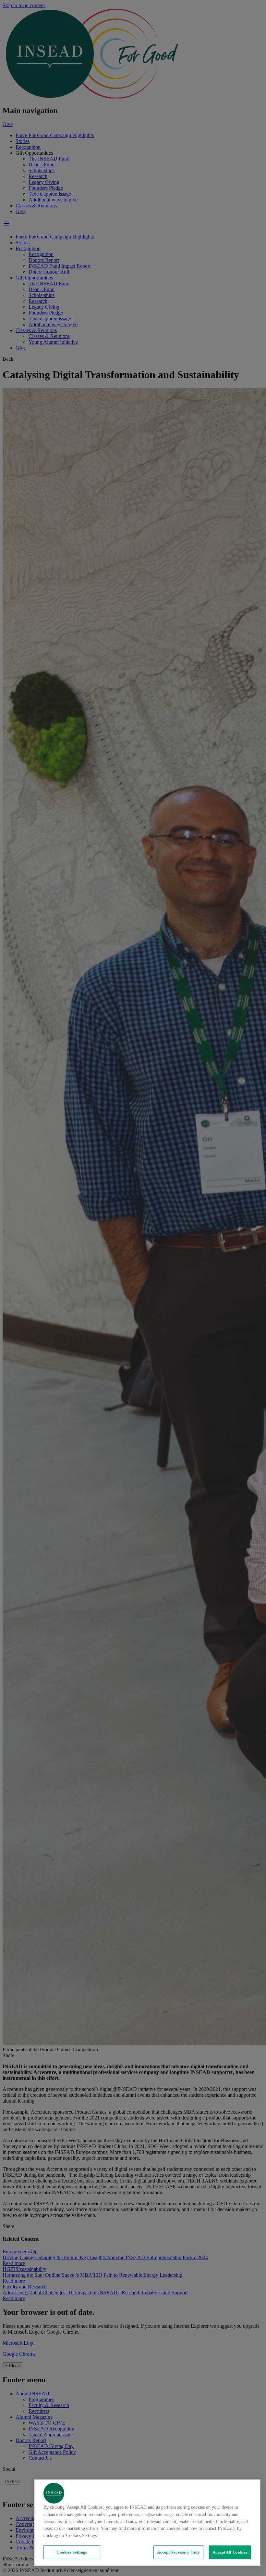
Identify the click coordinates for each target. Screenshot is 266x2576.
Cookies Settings (72, 2552)
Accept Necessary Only (178, 2552)
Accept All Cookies (230, 2552)
